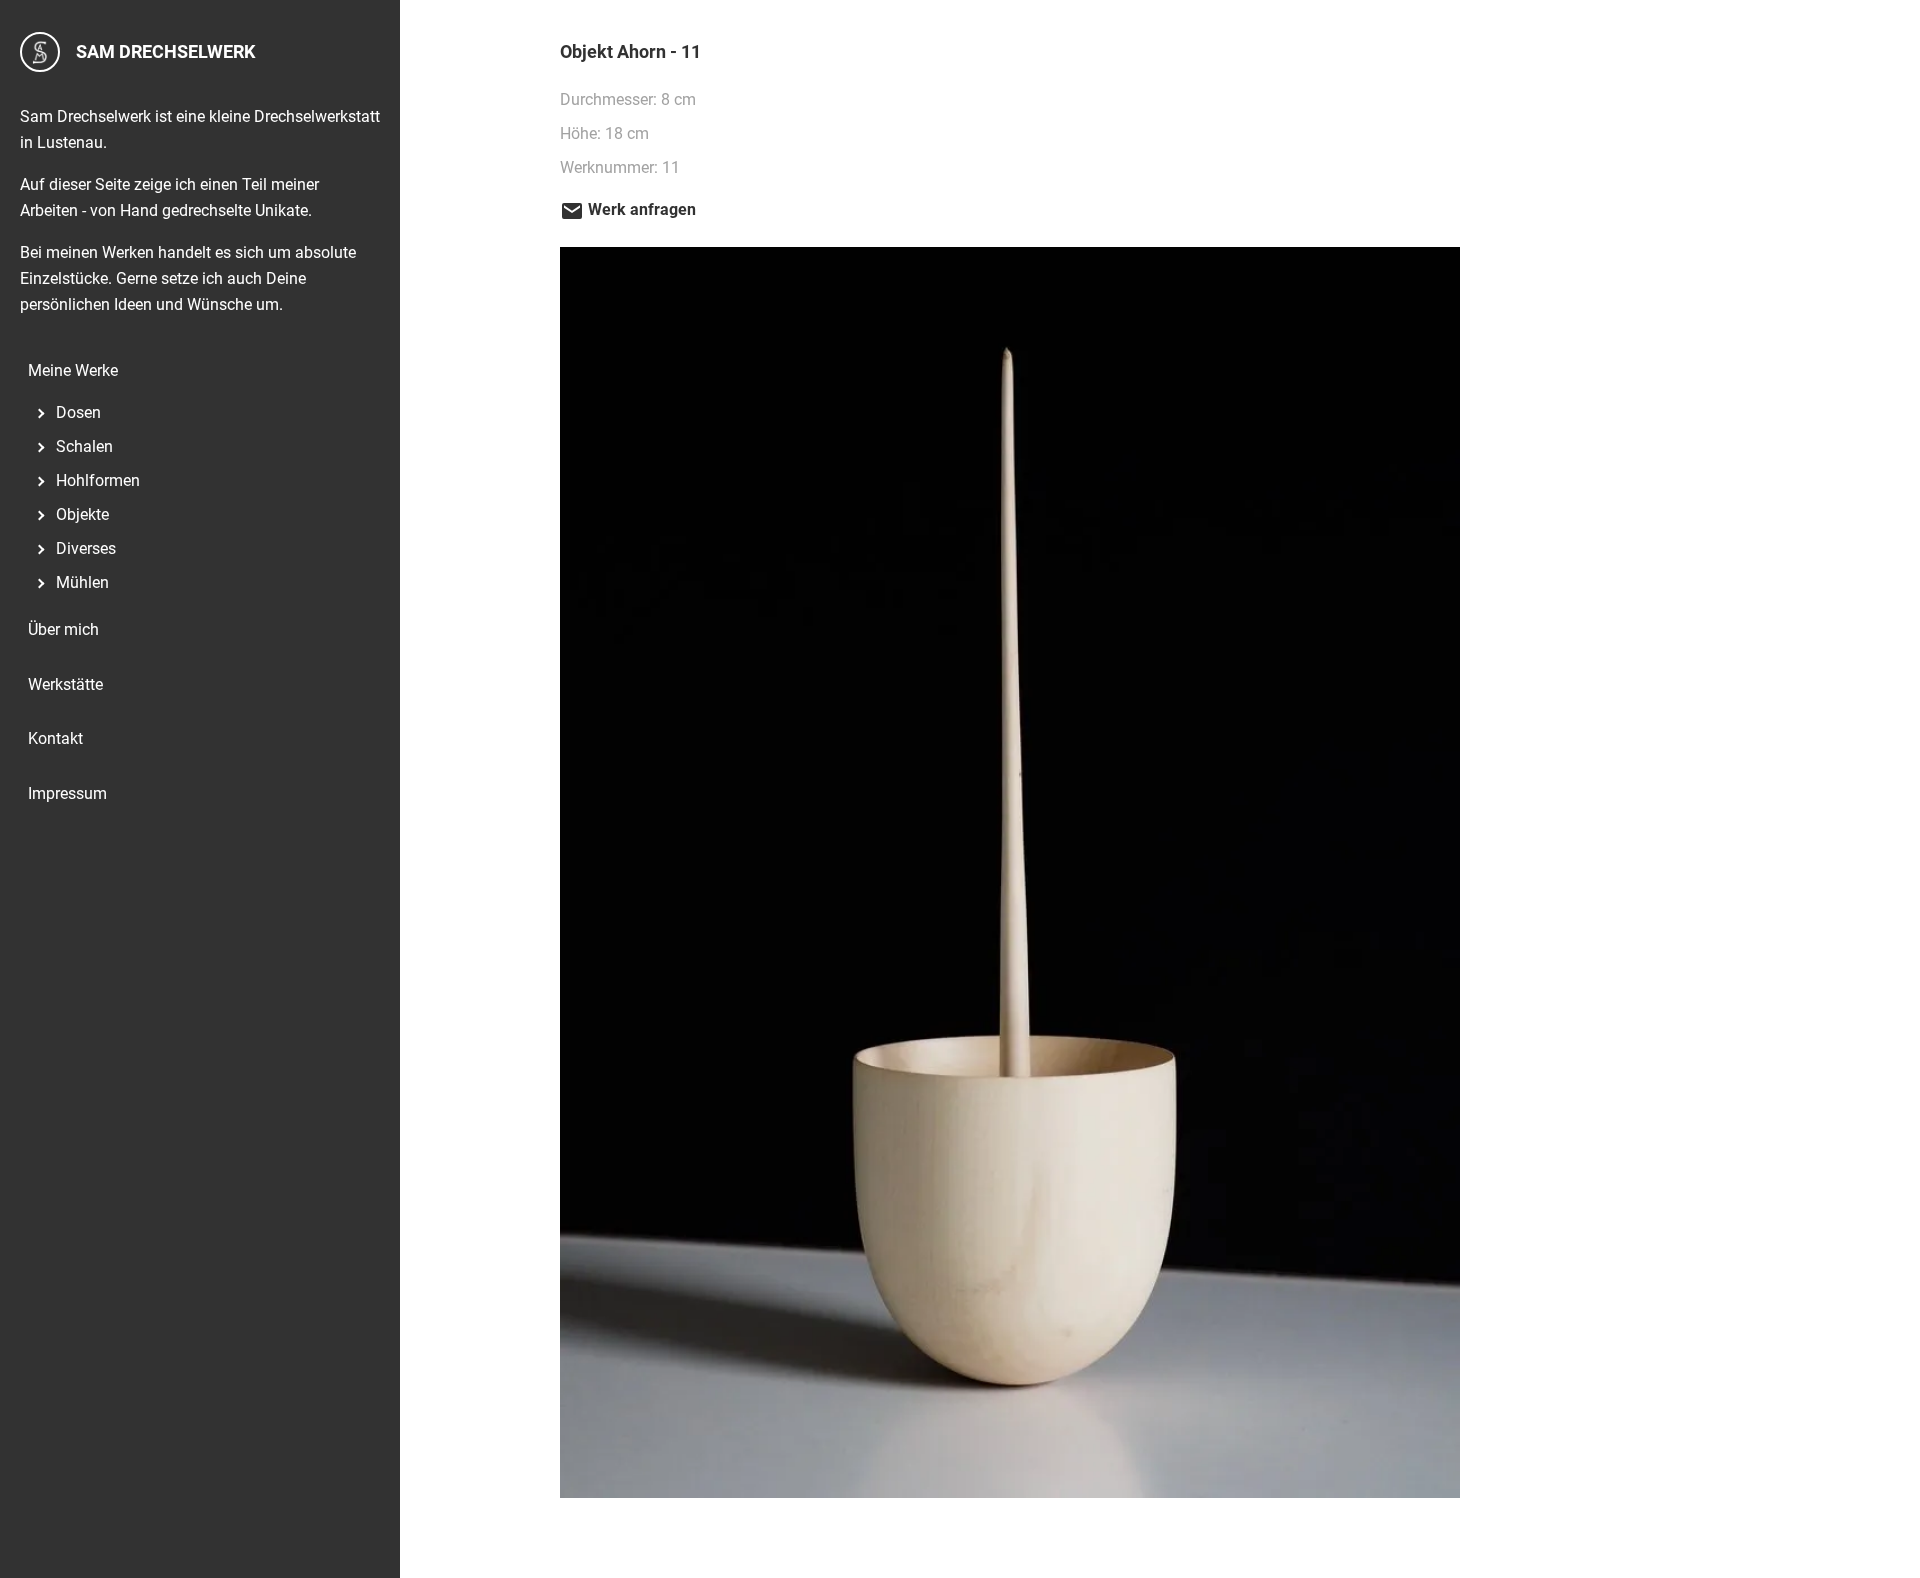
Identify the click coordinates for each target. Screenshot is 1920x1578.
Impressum (67, 793)
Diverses (86, 548)
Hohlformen (98, 480)
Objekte (82, 514)
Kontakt (55, 738)
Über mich (63, 629)
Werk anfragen (640, 209)
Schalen (84, 446)
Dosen (78, 412)
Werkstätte (65, 684)
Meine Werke (73, 370)
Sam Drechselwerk (165, 51)
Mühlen (82, 582)
